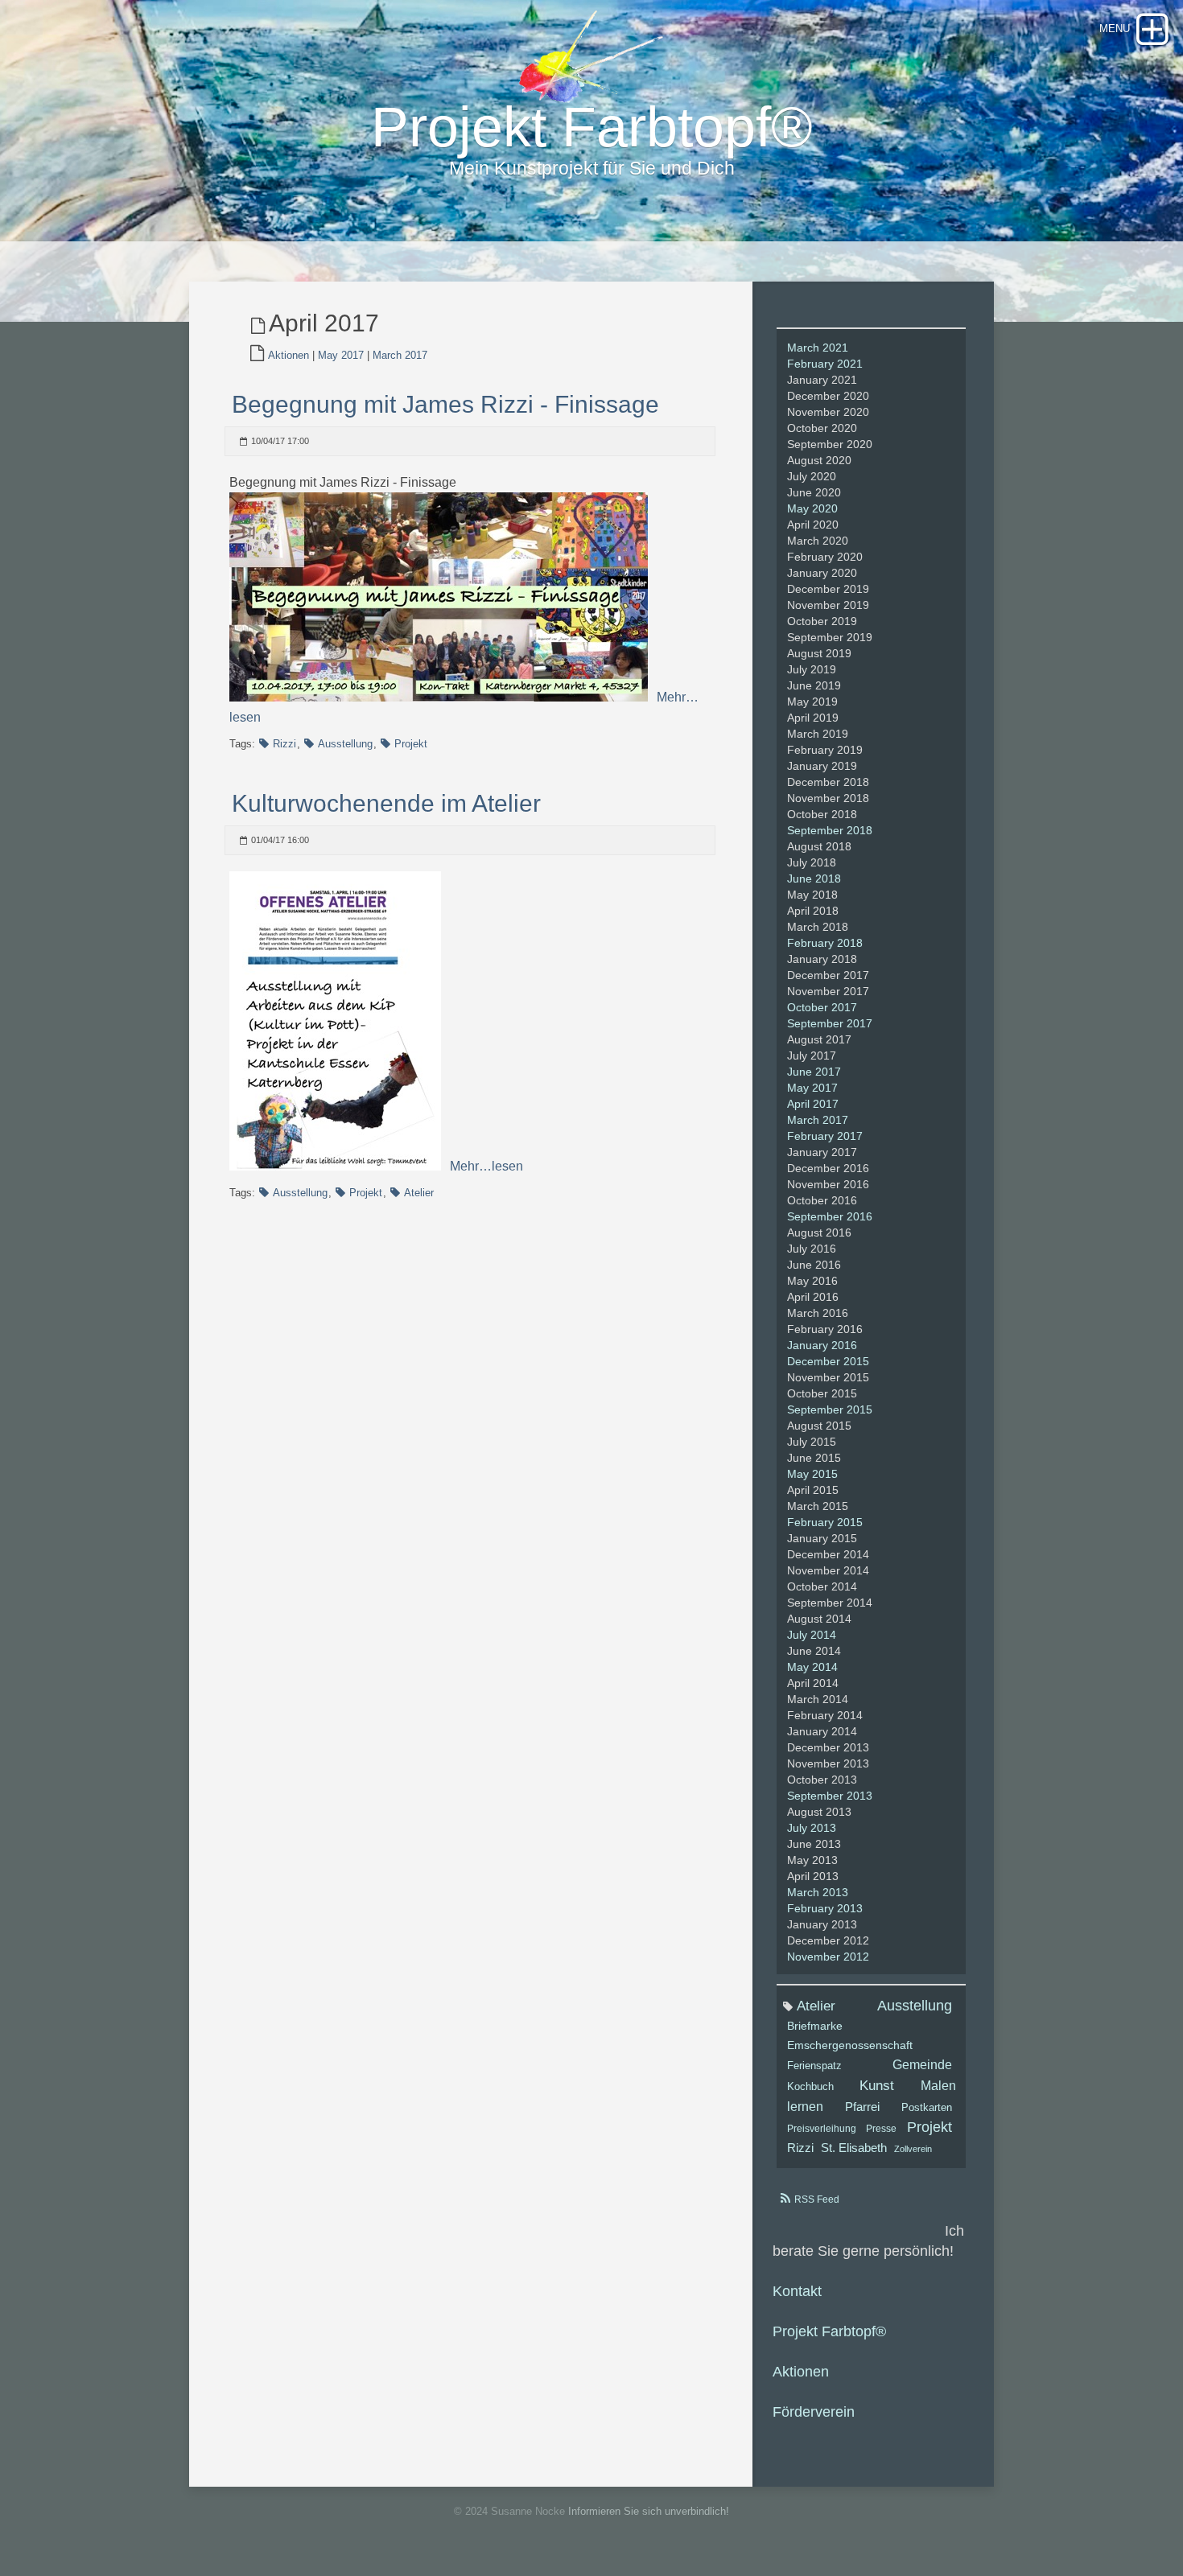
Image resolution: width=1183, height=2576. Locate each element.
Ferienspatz (814, 2066)
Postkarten (927, 2108)
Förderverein (814, 2412)
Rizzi (284, 744)
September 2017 (830, 1023)
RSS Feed (817, 2199)
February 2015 (825, 1522)
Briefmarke (815, 2026)
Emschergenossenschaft (850, 2045)
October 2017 (822, 1007)
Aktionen (289, 355)
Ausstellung (345, 744)
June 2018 (814, 879)
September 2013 (830, 1796)
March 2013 (818, 1892)
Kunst (877, 2086)
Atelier (419, 1193)
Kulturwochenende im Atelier (386, 803)
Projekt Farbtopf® (829, 2331)
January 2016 (822, 1345)
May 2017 (341, 355)
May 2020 (812, 508)
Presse (881, 2129)
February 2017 (825, 1136)
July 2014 (812, 1635)
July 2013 (812, 1828)
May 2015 (812, 1474)
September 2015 (830, 1409)
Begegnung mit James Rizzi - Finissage (445, 404)
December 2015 (828, 1361)
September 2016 (830, 1216)
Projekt (411, 744)
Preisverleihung (822, 2129)
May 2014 (812, 1667)
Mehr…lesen (485, 1166)
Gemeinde (922, 2064)
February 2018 (825, 943)
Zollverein (913, 2149)
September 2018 (830, 830)
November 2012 (828, 1957)
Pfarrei (862, 2107)
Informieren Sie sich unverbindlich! (649, 2511)
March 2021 (818, 348)
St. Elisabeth (854, 2148)
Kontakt (797, 2291)
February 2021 (825, 364)
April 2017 (813, 1104)
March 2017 (400, 355)
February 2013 (825, 1908)
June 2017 (814, 1072)
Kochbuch (810, 2087)
